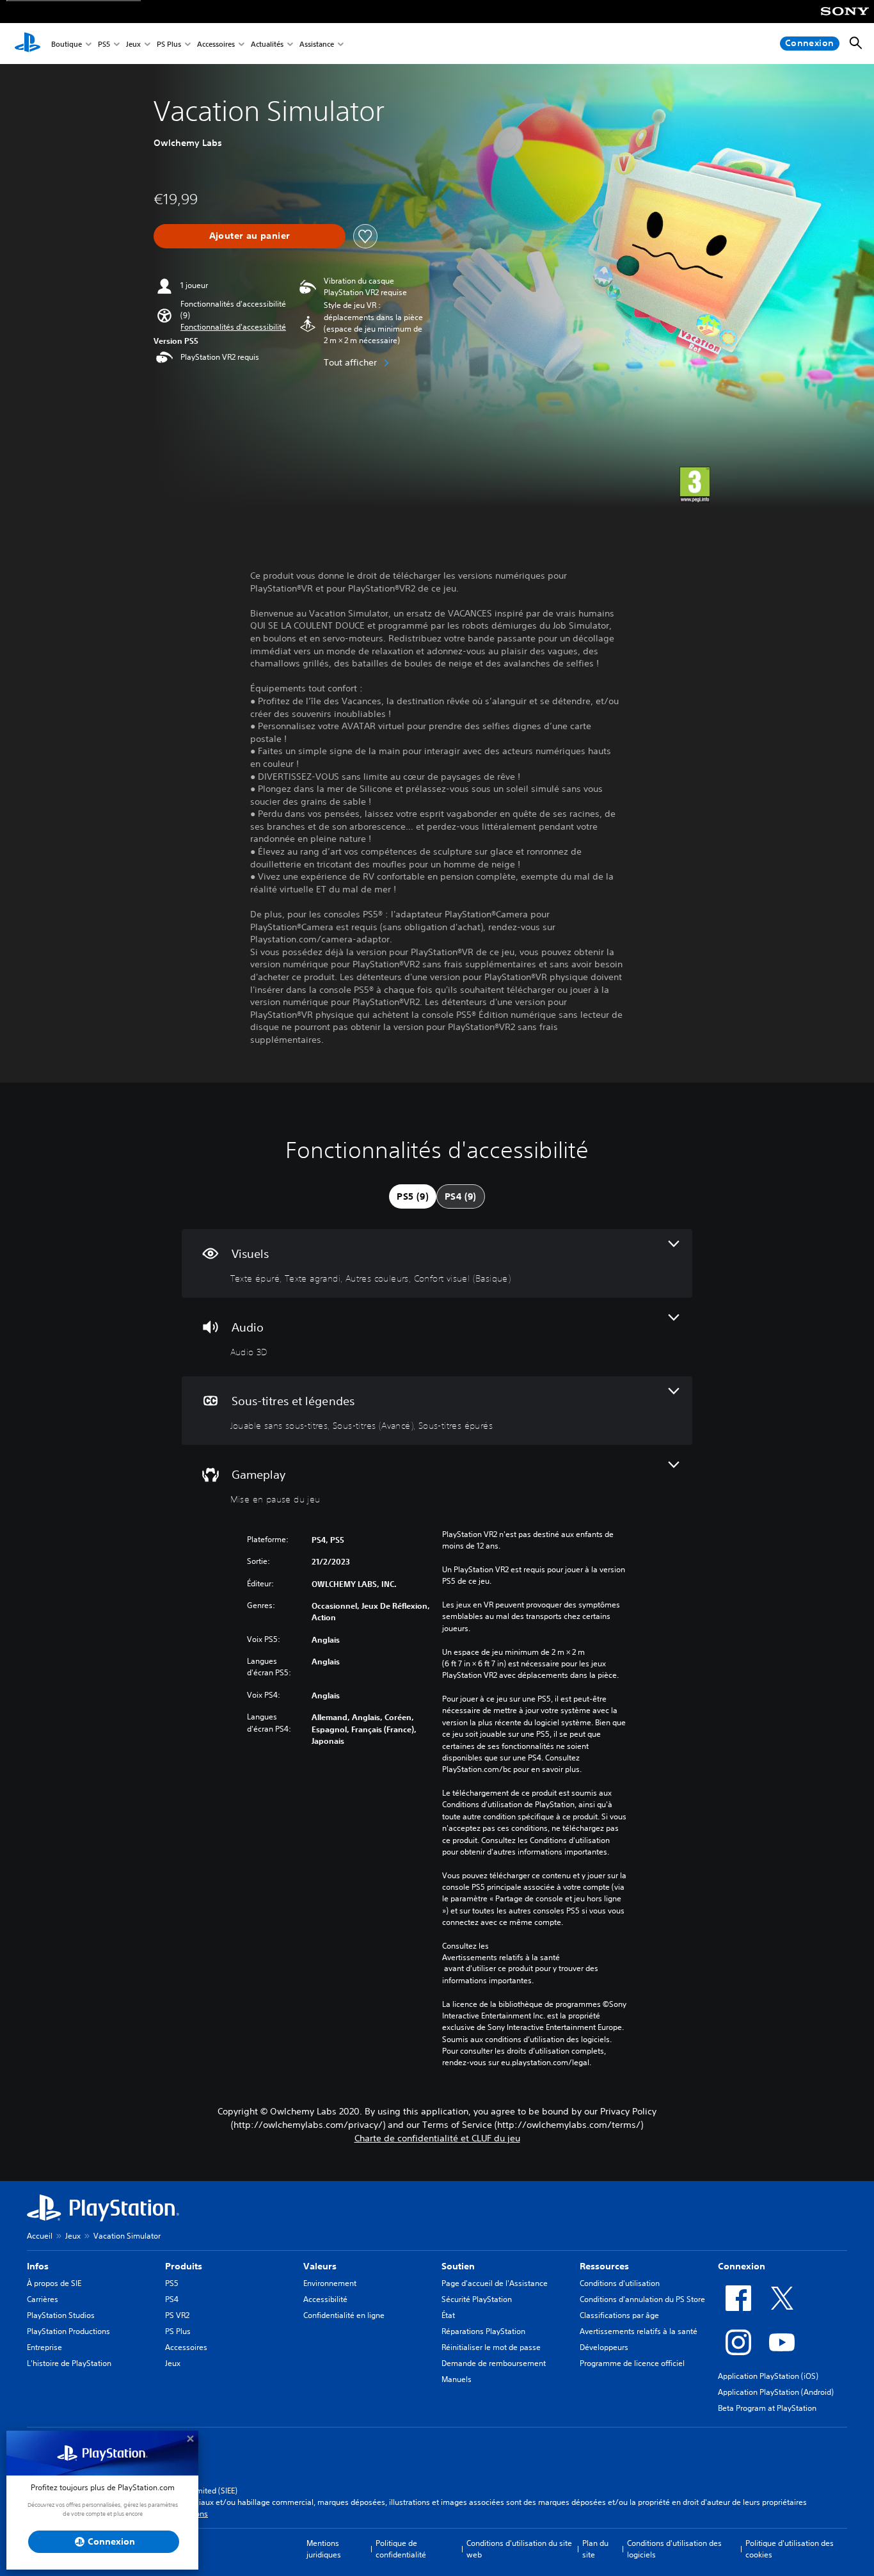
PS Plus (169, 44)
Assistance (317, 44)
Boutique (67, 44)
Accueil (40, 2236)
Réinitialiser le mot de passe (491, 2347)
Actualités (267, 44)
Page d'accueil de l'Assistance (495, 2283)
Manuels (457, 2379)
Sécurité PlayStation (477, 2299)
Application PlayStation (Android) (776, 2392)
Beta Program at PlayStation (767, 2408)
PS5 (104, 44)
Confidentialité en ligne (344, 2315)
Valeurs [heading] (320, 2266)
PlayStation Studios (61, 2315)
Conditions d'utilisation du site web (519, 2549)
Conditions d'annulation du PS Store (642, 2299)
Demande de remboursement (494, 2363)
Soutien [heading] (458, 2266)
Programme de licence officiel (632, 2363)
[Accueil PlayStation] (28, 44)
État (448, 2315)
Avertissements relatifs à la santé (501, 1957)
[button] (233, 327)
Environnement (330, 2283)
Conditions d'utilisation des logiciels (674, 2549)
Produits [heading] (184, 2266)
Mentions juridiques (324, 2549)
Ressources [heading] (604, 2266)
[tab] (413, 1196)
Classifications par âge (619, 2315)
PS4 (172, 2299)
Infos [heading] (38, 2266)
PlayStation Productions (68, 2331)
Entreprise (44, 2347)
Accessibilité (325, 2299)
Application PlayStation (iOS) (768, 2376)
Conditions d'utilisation (620, 2283)
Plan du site (595, 2549)
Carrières (43, 2299)
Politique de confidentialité (401, 2549)
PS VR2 (177, 2315)
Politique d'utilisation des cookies (790, 2549)
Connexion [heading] (742, 2266)
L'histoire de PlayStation (69, 2363)
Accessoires (216, 44)
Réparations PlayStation (483, 2331)
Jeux (133, 44)
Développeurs (604, 2347)
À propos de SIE (54, 2283)
